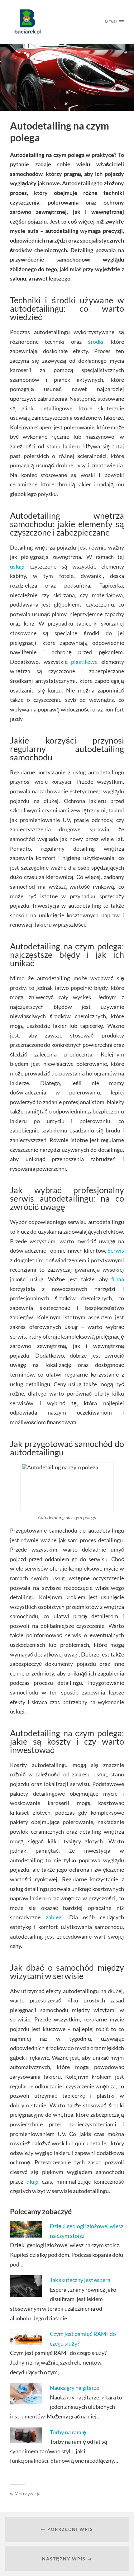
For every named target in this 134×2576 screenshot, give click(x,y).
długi (33, 2181)
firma (118, 1279)
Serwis (116, 1250)
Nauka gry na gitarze (74, 2388)
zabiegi (54, 1917)
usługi (17, 566)
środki (96, 342)
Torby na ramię (68, 2432)
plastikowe (84, 662)
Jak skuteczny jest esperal (81, 2280)
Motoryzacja (27, 2493)
